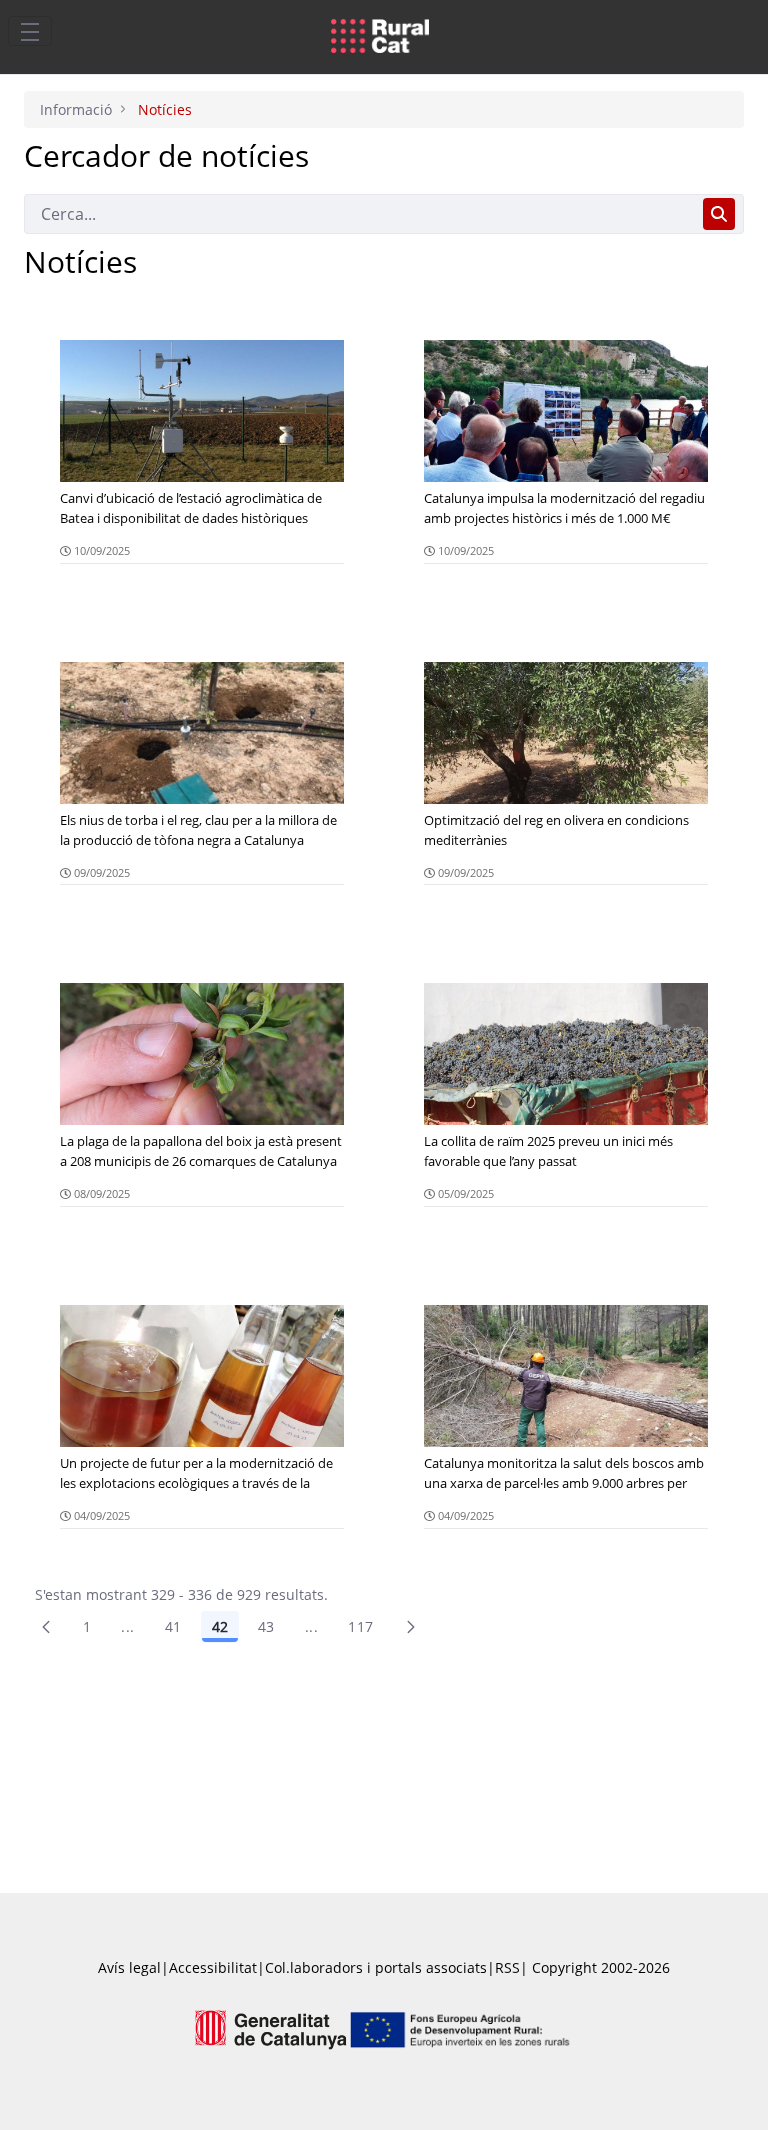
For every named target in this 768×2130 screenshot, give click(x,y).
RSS (507, 1967)
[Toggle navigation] (30, 31)
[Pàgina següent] (411, 1627)
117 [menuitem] (360, 1626)
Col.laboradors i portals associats (376, 1967)
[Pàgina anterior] (46, 1627)
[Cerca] (719, 214)
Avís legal (129, 1967)
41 (173, 1626)
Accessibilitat (213, 1967)
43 (266, 1626)
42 (220, 1626)
